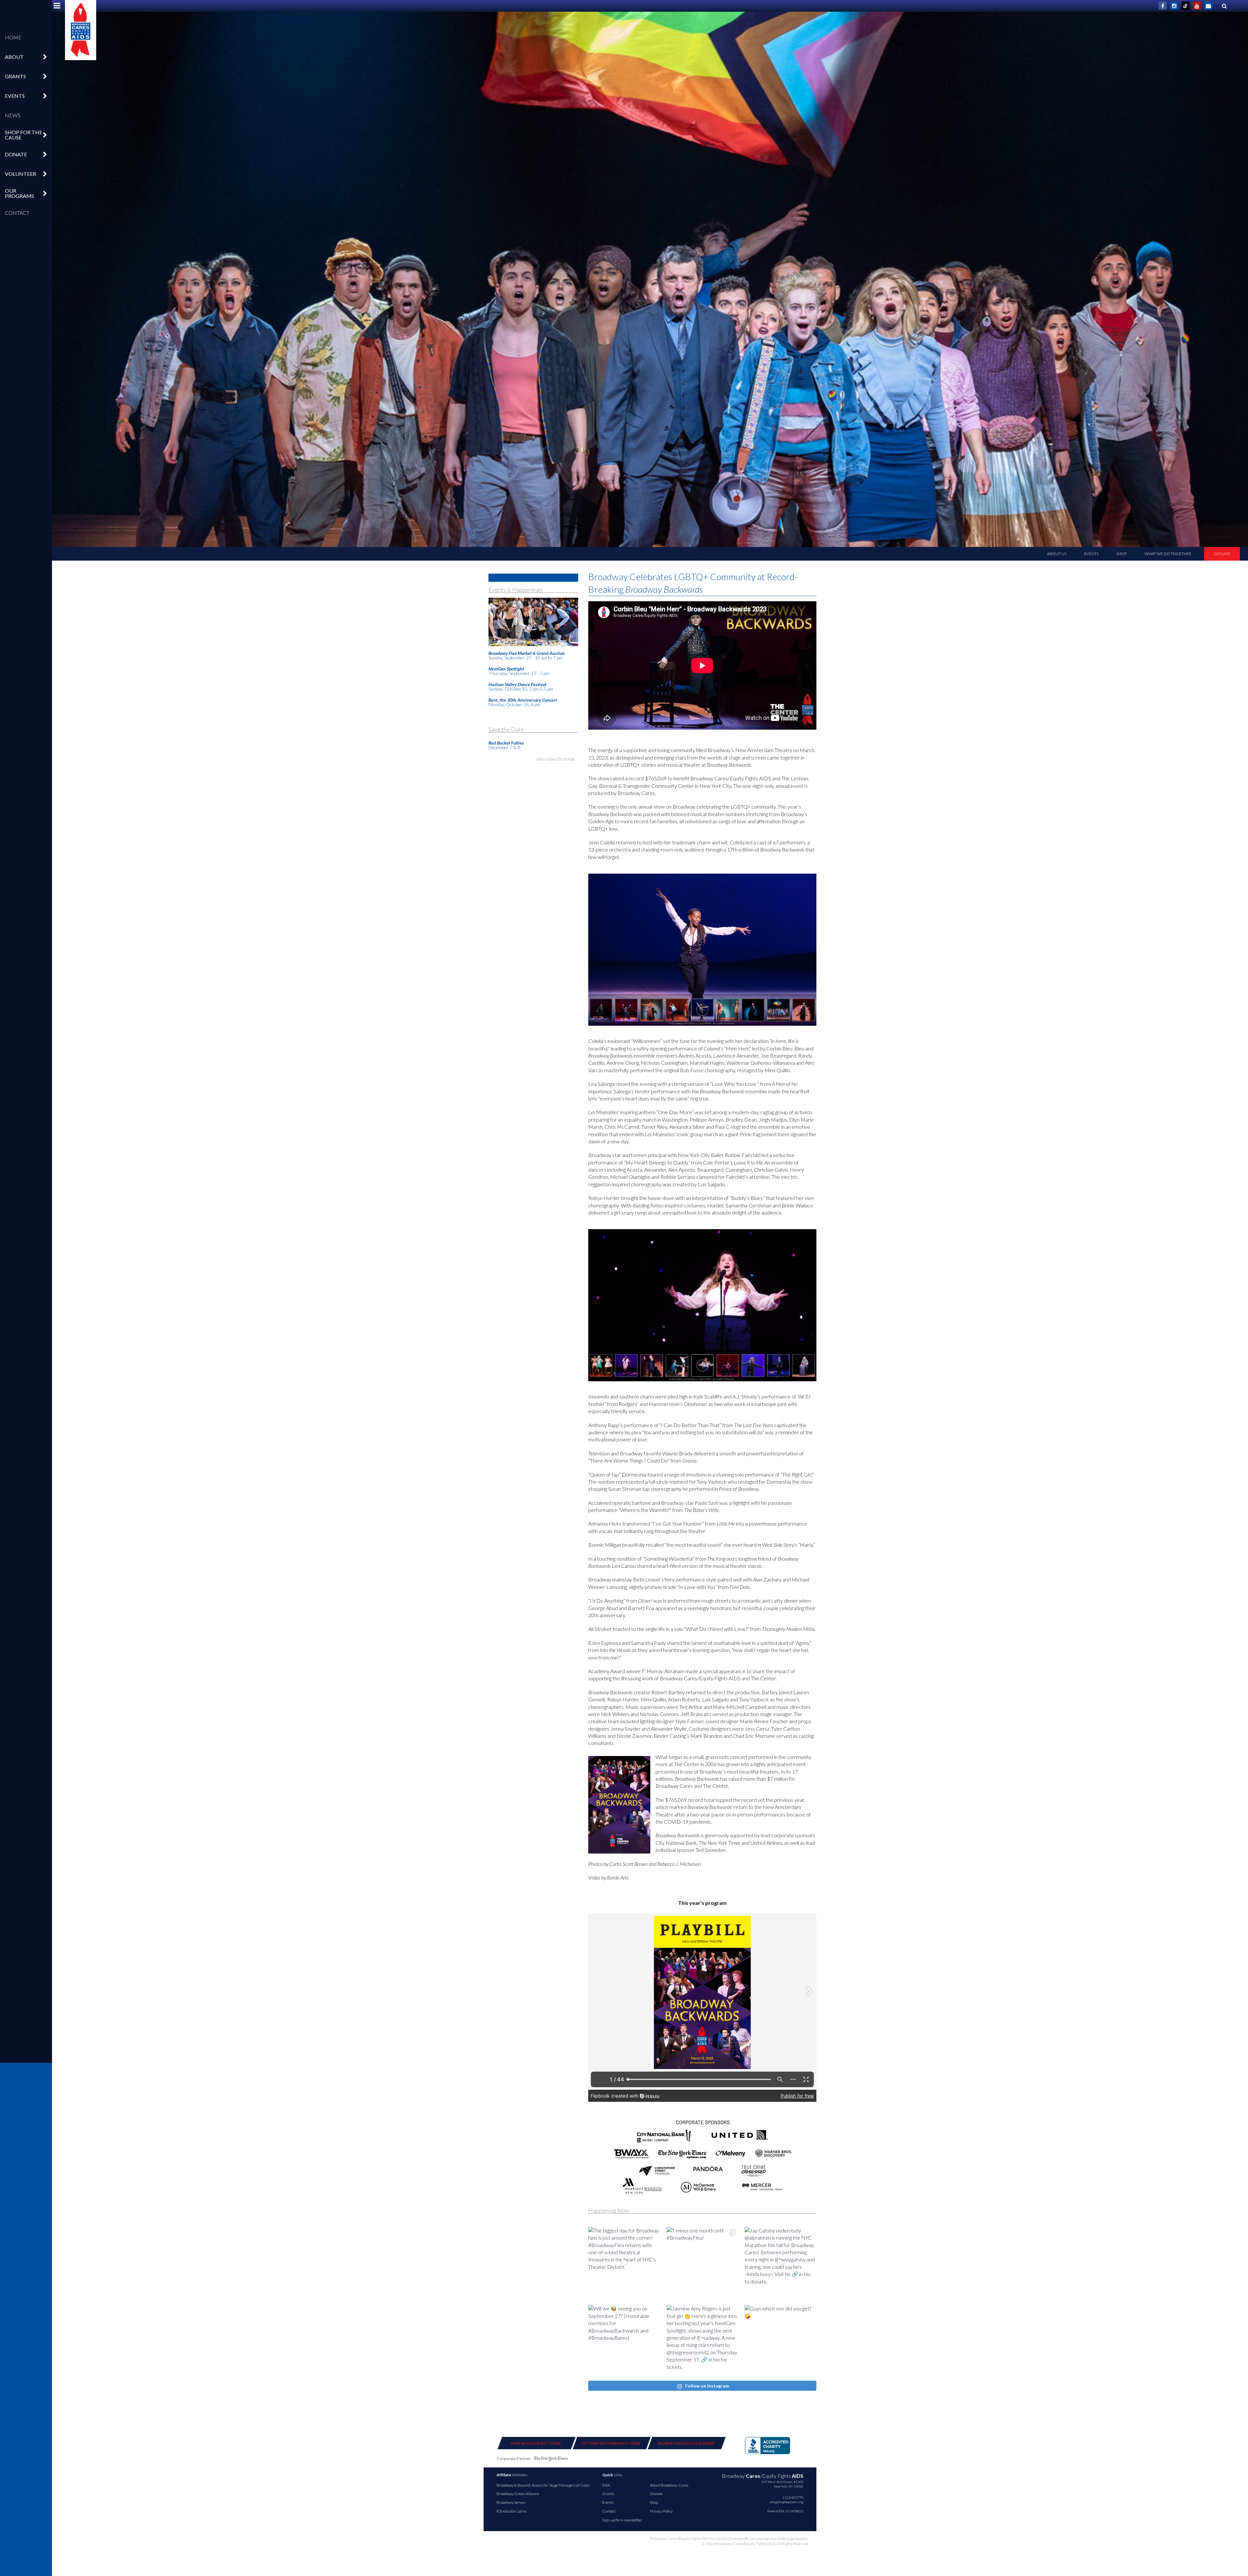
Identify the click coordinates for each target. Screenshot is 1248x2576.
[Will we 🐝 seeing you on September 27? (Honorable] (624, 2341)
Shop (1122, 554)
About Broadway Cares (669, 2485)
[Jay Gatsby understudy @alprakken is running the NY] (780, 2263)
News (13, 115)
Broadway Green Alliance (518, 2494)
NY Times (551, 2460)
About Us (1057, 554)
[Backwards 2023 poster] (619, 1805)
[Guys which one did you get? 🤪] (780, 2341)
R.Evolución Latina (512, 2511)
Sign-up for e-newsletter (622, 2520)
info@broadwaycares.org (786, 2502)
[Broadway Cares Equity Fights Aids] (81, 30)
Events (1091, 554)
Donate (1222, 554)
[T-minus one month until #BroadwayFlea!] (702, 2263)
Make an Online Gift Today (536, 2443)
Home (13, 37)
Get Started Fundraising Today (611, 2443)
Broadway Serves (511, 2502)
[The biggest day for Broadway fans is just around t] (624, 2263)
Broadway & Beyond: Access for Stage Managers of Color (543, 2485)
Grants (608, 2494)
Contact (17, 213)
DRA (606, 2485)
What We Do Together (1168, 554)
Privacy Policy (661, 2511)
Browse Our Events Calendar (686, 2443)
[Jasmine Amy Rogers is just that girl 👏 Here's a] (702, 2341)
